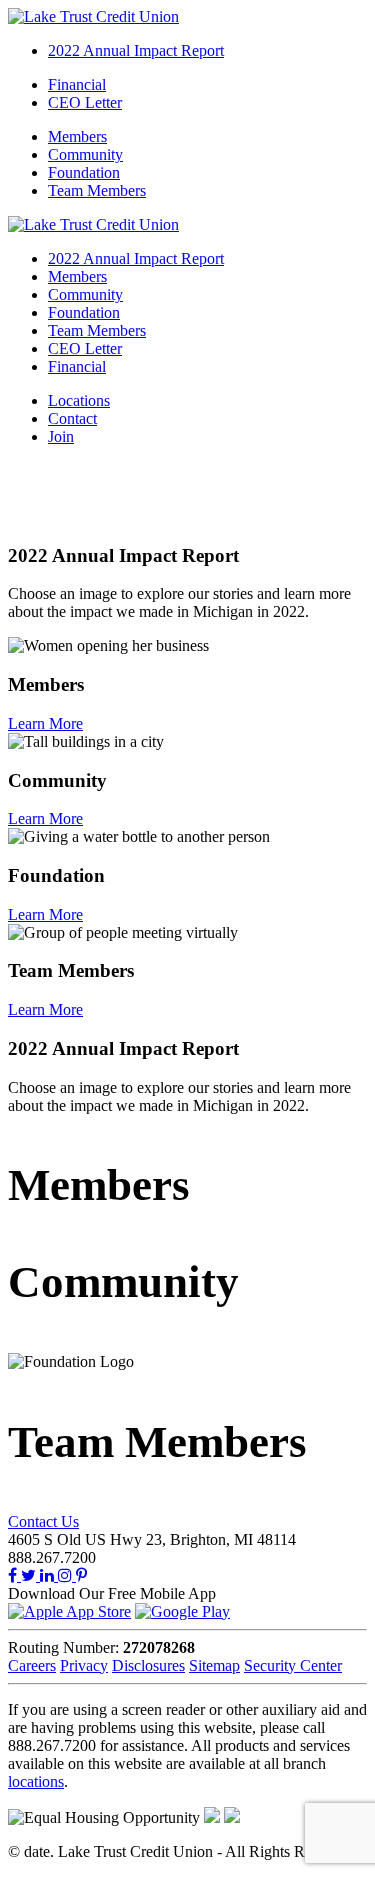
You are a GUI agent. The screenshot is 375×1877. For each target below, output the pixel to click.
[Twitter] (30, 1575)
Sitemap (214, 1665)
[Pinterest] (81, 1575)
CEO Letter (85, 102)
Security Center (293, 1665)
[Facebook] (14, 1575)
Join (61, 436)
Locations (79, 400)
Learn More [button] (45, 723)
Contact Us (43, 1521)
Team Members (97, 190)
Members (77, 136)
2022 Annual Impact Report (136, 50)
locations (36, 1781)
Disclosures (148, 1665)
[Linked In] (49, 1575)
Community (85, 154)
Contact (72, 418)
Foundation (84, 172)
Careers (32, 1665)
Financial (77, 84)
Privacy (84, 1665)
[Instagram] (67, 1575)
